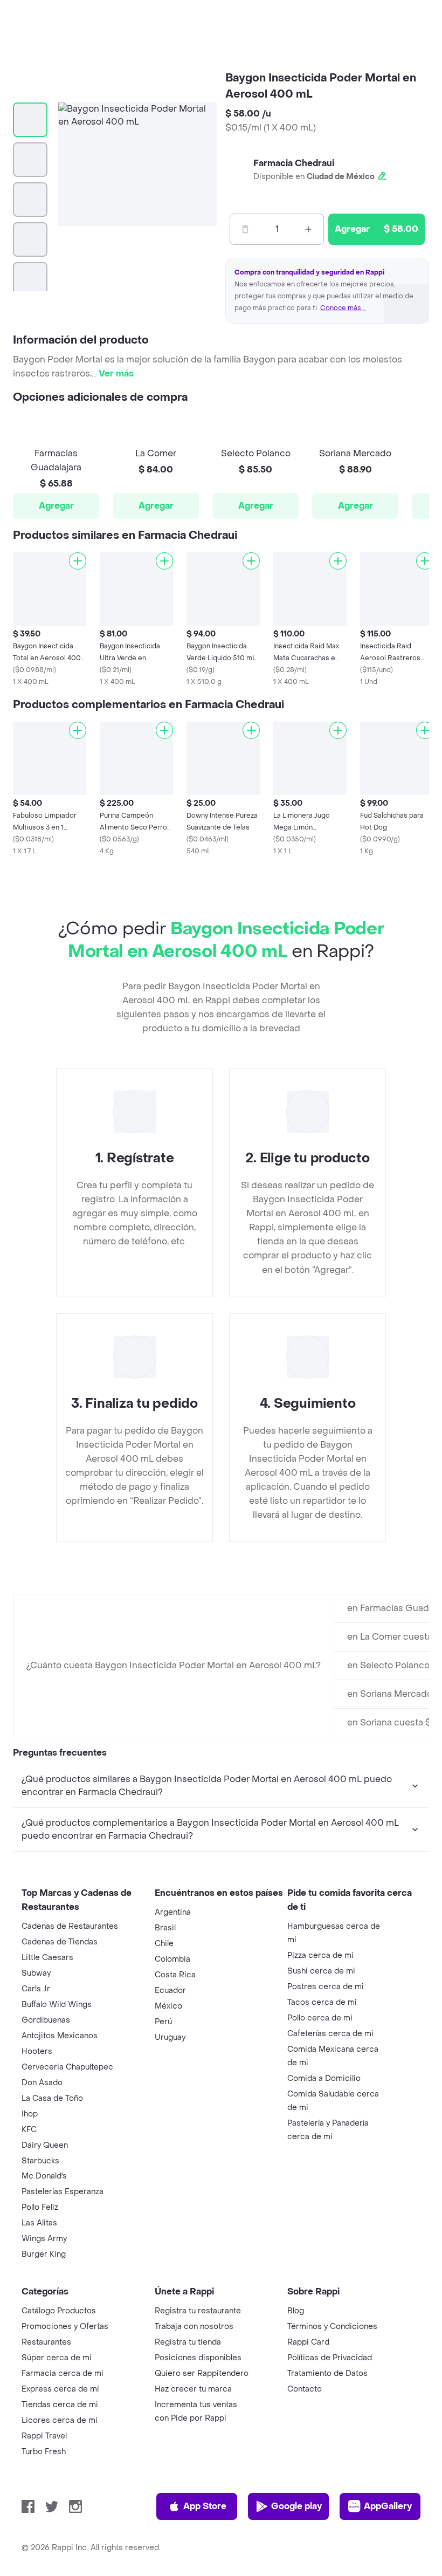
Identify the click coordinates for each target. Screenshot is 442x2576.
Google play (296, 2506)
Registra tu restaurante (198, 2311)
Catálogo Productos (59, 2311)
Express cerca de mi (60, 2389)
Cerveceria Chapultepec (67, 2067)
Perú (163, 2022)
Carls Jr (36, 1989)
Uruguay (170, 2037)
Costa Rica (175, 1975)
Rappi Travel (44, 2436)
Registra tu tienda (188, 2342)
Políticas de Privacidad (330, 2358)
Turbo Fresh (44, 2452)
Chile (164, 1944)
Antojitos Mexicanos (60, 2036)
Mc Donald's (44, 2176)
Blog (296, 2311)
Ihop (30, 2114)
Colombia (172, 1959)
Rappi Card (308, 2342)
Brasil (165, 1928)
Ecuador (170, 1991)
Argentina (173, 1912)
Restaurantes (46, 2342)
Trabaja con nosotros (194, 2327)
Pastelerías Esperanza (63, 2192)
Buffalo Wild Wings (57, 2005)
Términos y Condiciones (332, 2327)
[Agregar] (78, 561)
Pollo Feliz (40, 2207)
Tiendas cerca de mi (60, 2405)
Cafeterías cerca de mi (330, 2034)
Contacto (305, 2389)
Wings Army (44, 2239)
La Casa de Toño (52, 2098)
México (168, 2006)
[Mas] (308, 229)
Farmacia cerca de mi (63, 2373)
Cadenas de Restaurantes (70, 1926)
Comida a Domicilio (324, 2078)
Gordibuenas (46, 2020)
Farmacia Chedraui (294, 163)
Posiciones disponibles (198, 2358)
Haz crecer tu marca (193, 2389)
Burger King (44, 2254)
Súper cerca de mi (57, 2358)
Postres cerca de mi (326, 1987)
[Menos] (245, 229)
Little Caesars (47, 1958)
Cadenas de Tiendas (60, 1942)
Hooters (37, 2051)
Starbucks (40, 2161)
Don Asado (42, 2083)
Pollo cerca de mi (320, 2018)
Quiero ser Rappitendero (202, 2373)
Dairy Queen (45, 2145)
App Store (205, 2506)
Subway (36, 1973)
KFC (29, 2130)
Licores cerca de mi (60, 2420)
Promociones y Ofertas (65, 2327)
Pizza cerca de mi (320, 1955)
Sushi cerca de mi (321, 1971)
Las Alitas (39, 2223)
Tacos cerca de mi (322, 2002)
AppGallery (388, 2506)
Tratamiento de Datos (327, 2373)
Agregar (56, 506)
